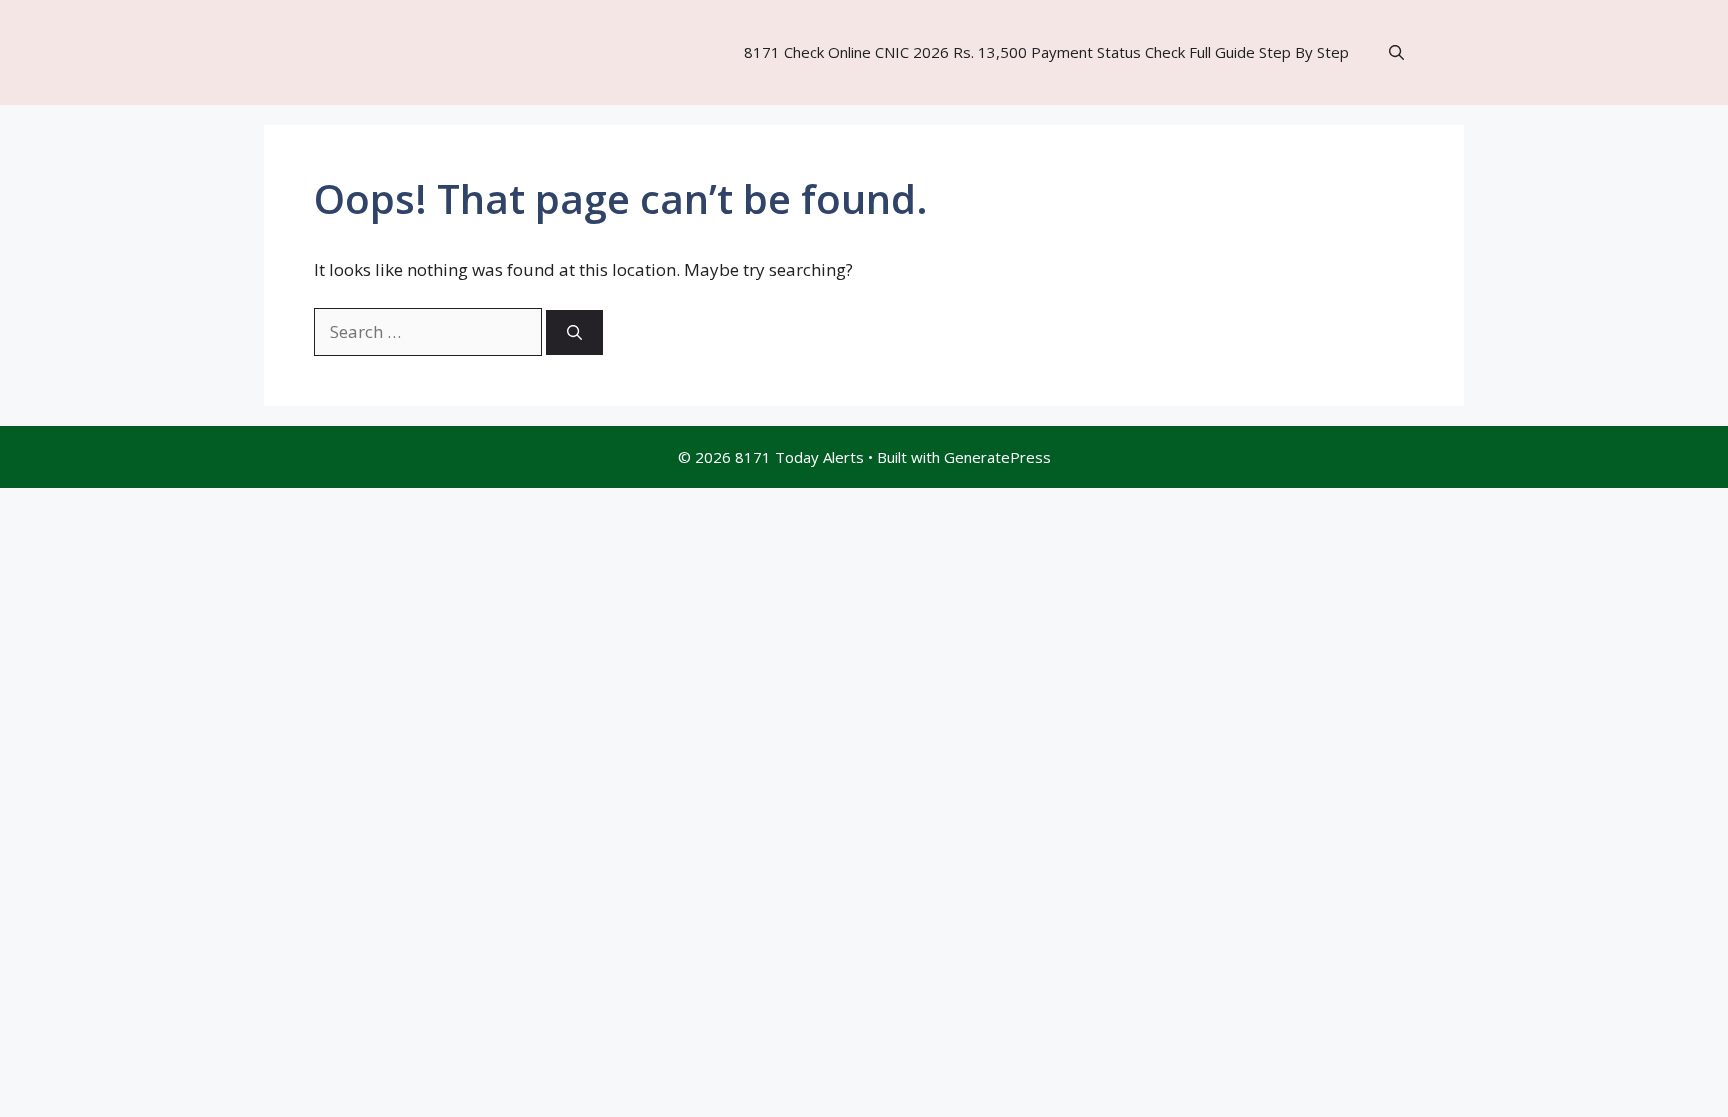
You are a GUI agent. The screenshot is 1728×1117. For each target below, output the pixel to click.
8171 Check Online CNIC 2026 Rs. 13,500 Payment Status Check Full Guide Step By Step (1046, 52)
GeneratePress (997, 457)
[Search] (574, 332)
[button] (1396, 52)
